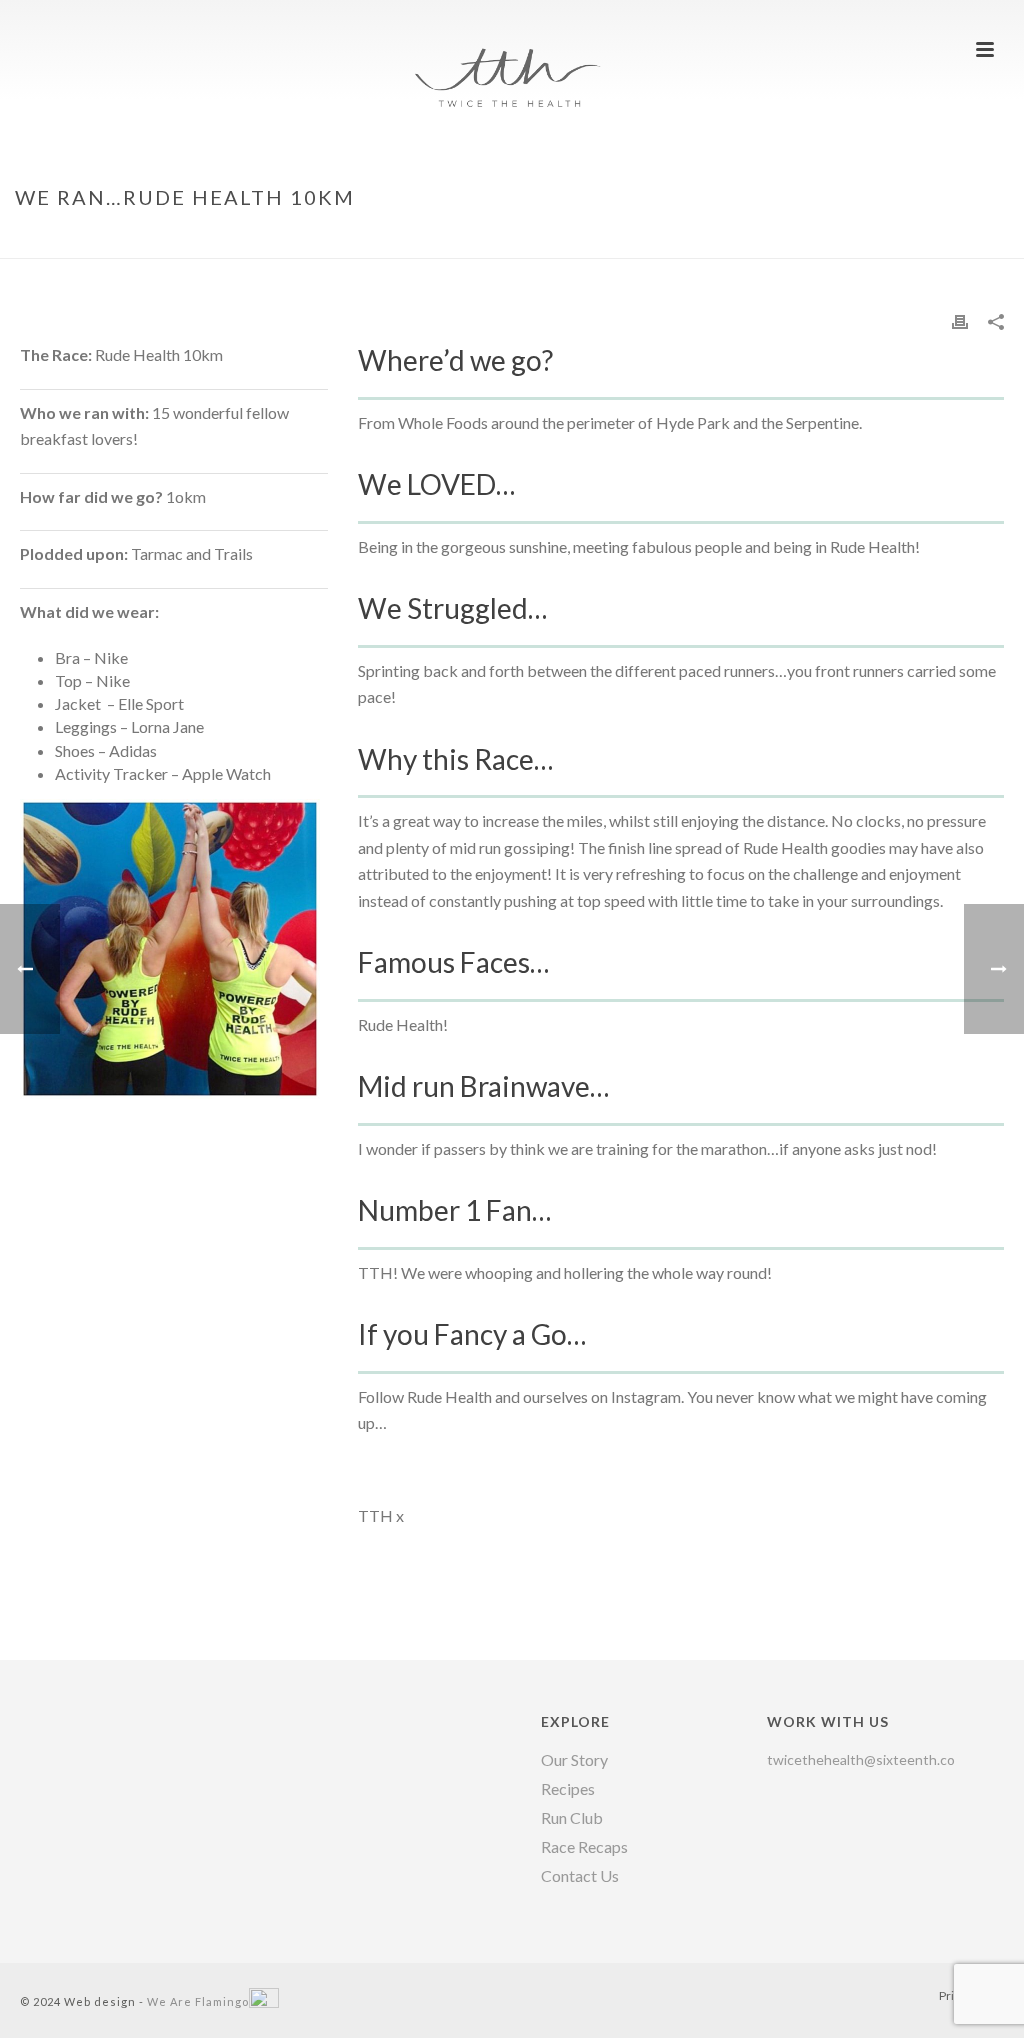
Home (787, 239)
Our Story (574, 1760)
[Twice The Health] (512, 45)
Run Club (572, 1818)
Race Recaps (584, 1847)
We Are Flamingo (198, 2001)
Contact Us (580, 1876)
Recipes (568, 1789)
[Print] (960, 320)
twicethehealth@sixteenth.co (861, 1759)
